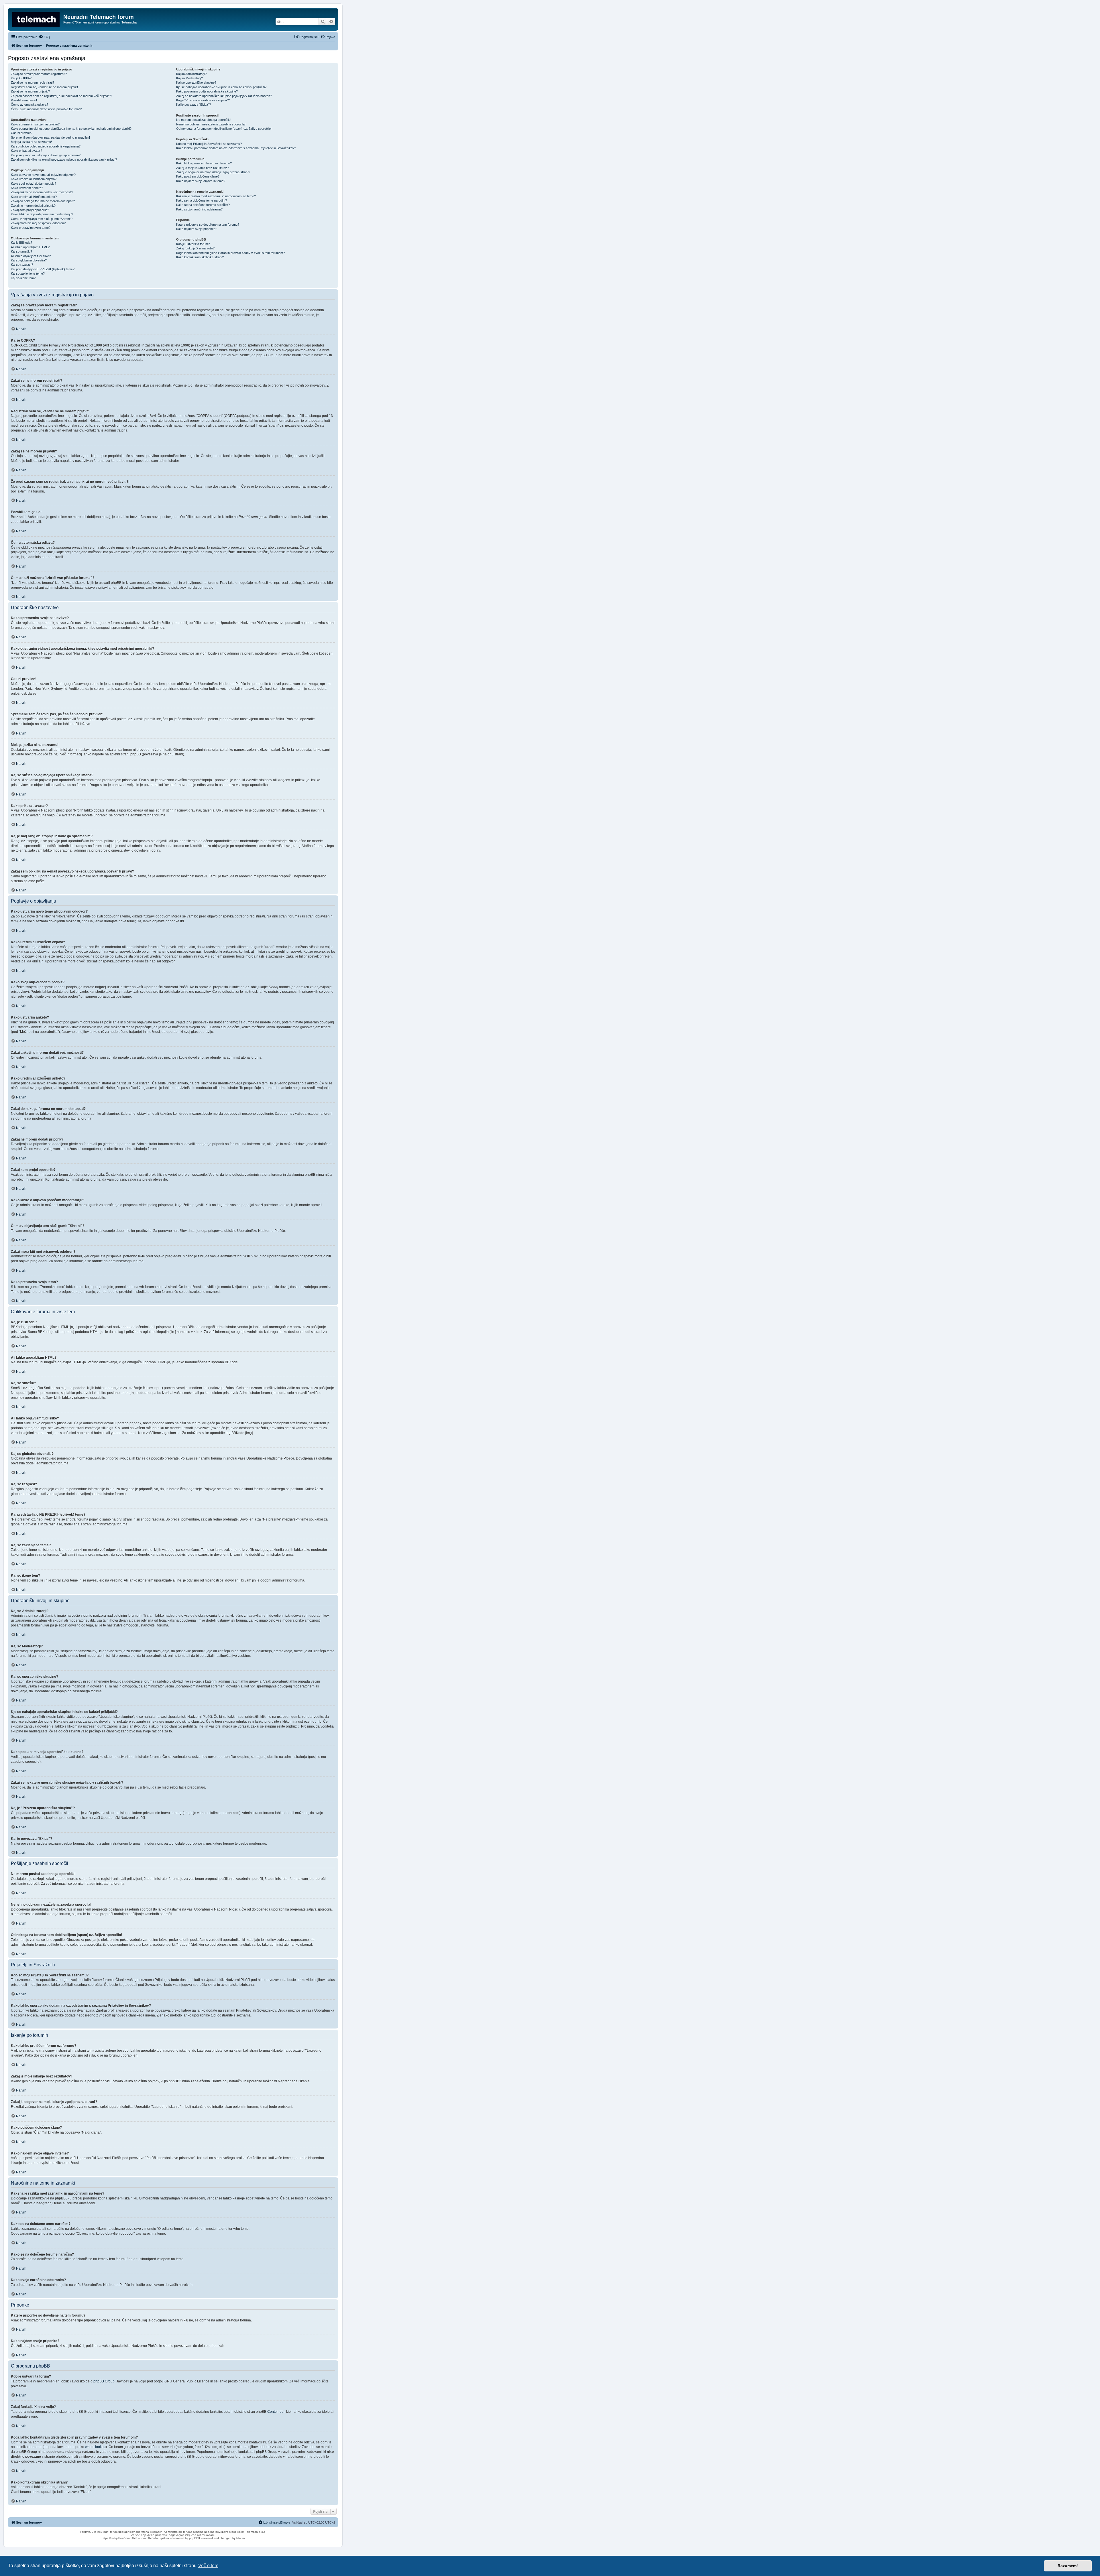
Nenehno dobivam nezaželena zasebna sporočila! (211, 124)
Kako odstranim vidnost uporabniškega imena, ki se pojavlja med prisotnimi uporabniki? (71, 129)
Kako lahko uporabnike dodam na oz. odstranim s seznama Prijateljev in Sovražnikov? (236, 148)
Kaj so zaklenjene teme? (28, 273)
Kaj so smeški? (21, 251)
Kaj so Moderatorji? (189, 78)
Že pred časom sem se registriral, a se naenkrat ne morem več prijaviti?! (61, 96)
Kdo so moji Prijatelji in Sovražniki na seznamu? (209, 144)
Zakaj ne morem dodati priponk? (33, 206)
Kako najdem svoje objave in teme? (201, 181)
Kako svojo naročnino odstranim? (199, 209)
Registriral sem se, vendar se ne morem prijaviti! (44, 87)
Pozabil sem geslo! (24, 100)
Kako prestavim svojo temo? (31, 228)
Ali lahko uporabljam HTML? (30, 247)
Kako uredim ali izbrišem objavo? (34, 179)
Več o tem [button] (208, 2566)
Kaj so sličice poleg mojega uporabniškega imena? (46, 146)
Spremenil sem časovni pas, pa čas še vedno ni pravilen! (50, 137)
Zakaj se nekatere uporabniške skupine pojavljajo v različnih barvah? (224, 96)
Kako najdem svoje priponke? (197, 229)
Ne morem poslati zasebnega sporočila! (204, 120)
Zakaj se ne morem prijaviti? (30, 91)
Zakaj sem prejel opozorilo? (30, 210)
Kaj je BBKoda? (21, 243)
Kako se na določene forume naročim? (203, 205)
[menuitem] (44, 37)
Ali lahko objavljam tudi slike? (31, 256)
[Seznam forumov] (36, 19)
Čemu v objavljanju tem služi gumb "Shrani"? (42, 219)
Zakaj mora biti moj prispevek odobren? (38, 223)
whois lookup (95, 2447)
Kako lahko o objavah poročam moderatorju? (42, 214)
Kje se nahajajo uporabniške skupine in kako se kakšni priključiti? (221, 87)
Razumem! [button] (1068, 2566)
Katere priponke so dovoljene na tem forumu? (208, 224)
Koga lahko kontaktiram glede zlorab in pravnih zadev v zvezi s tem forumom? (230, 253)
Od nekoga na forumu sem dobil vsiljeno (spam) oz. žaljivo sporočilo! (224, 129)
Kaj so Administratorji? (191, 74)
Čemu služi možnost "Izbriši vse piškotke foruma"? (46, 109)
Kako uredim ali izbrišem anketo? (34, 197)
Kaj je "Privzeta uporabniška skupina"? (203, 100)
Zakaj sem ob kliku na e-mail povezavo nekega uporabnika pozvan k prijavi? (64, 159)
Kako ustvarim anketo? (27, 188)
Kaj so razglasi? (22, 265)
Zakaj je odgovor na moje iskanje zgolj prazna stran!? (213, 172)
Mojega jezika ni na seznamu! (31, 142)
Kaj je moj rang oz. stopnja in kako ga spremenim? (46, 155)
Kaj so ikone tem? (23, 278)
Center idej (276, 2412)
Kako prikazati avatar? (26, 151)
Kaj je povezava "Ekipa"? (194, 105)
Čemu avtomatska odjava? (30, 105)
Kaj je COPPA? (21, 78)
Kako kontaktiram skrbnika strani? (200, 257)
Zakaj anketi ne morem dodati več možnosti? (42, 192)
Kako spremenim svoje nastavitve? (35, 124)
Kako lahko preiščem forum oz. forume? (204, 163)
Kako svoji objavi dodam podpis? (34, 184)
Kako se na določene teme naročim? (202, 200)
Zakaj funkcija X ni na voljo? (195, 248)
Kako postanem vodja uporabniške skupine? (207, 91)
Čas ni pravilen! (22, 133)
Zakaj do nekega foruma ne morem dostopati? (43, 201)
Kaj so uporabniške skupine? (196, 82)
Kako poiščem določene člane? (198, 176)
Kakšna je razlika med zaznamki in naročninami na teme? (216, 196)
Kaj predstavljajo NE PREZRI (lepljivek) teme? (43, 269)
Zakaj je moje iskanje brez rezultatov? (202, 168)
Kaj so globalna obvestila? (29, 260)
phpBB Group (104, 2381)
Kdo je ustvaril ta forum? (193, 244)
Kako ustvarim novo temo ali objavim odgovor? (43, 175)
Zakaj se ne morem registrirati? (33, 82)
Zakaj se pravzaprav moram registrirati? (39, 74)
